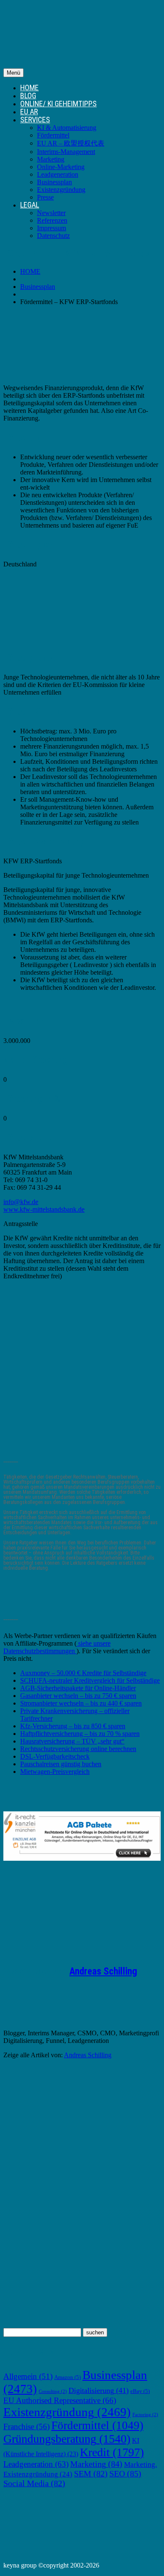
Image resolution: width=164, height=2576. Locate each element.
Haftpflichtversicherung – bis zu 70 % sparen (80, 1734)
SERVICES (35, 120)
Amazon (67, 2377)
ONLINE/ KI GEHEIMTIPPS (58, 104)
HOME (29, 88)
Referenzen (52, 220)
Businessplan (54, 182)
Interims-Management (66, 152)
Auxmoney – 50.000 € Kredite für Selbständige (83, 1673)
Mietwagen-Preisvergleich (55, 1772)
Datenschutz (53, 236)
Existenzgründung (61, 190)
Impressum (52, 228)
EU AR (29, 112)
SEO (125, 2474)
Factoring (145, 2415)
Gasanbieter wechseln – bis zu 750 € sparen (78, 1696)
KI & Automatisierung (67, 128)
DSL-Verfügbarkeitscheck (55, 1756)
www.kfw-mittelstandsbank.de (44, 1209)
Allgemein (28, 2376)
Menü (13, 73)
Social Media (34, 2483)
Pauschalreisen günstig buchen (61, 1764)
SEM (91, 2474)
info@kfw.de (21, 1202)
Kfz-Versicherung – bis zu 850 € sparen (73, 1726)
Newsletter (51, 213)
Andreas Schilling (103, 1971)
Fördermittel (53, 135)
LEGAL (30, 205)
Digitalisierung (99, 2390)
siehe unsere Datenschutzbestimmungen (57, 1647)
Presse (45, 197)
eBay (140, 2391)
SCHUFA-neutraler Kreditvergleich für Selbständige (90, 1680)
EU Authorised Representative (60, 2400)
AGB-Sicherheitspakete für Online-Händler (78, 1688)
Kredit (112, 2452)
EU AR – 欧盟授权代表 (71, 143)
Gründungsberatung (67, 2439)
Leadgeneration (58, 174)
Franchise (26, 2426)
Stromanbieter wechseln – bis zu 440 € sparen (81, 1703)
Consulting (53, 2391)
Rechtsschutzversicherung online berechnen (78, 1749)
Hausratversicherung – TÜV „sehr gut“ (72, 1741)
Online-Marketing (61, 167)
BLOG (28, 96)
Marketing (51, 159)
